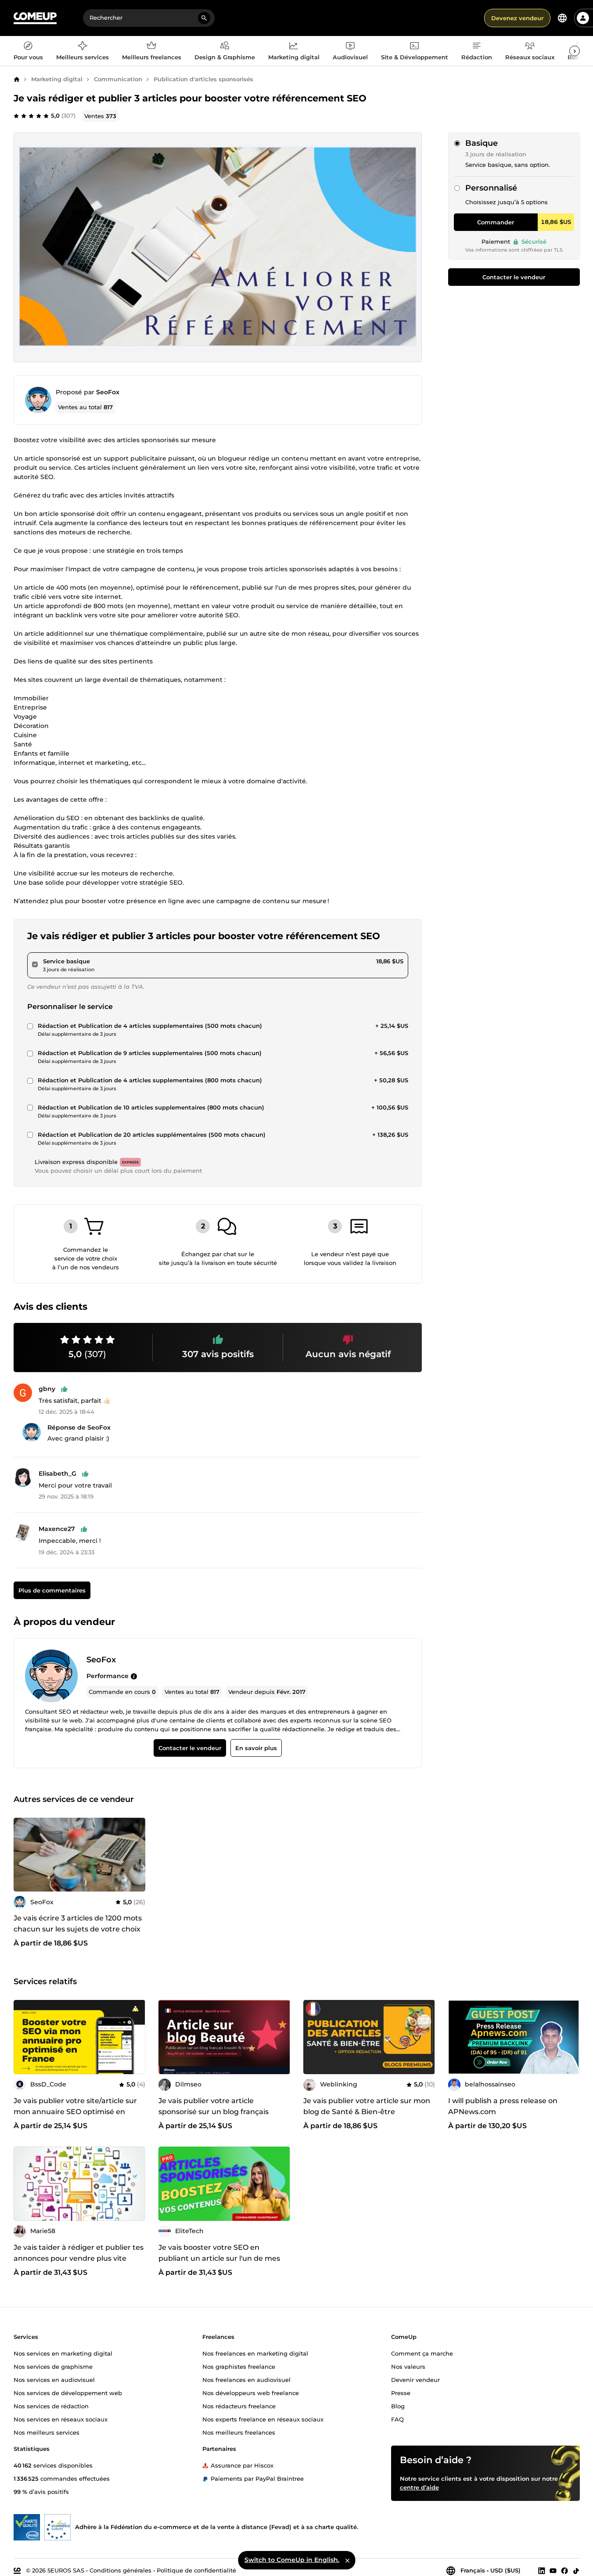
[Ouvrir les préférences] (562, 18)
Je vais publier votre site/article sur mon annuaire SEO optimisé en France (75, 2112)
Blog (398, 2406)
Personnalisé (491, 188)
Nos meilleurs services (47, 2432)
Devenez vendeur (517, 18)
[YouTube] (553, 2570)
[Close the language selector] (347, 2560)
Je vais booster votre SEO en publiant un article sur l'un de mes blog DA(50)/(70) (219, 2258)
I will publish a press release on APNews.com (503, 2106)
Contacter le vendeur (514, 277)
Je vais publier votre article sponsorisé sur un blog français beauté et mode (214, 2112)
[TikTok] (576, 2570)
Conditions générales (120, 2570)
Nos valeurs (408, 2366)
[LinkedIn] (542, 2570)
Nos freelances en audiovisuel (246, 2379)
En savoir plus (256, 1748)
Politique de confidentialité (196, 2570)
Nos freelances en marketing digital (255, 2353)
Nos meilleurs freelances (239, 2432)
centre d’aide (419, 2487)
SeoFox (108, 392)
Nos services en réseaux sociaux (61, 2419)
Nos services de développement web (68, 2392)
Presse (401, 2392)
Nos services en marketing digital (63, 2353)
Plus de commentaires (52, 1590)
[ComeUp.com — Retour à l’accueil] (35, 18)
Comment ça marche (422, 2353)
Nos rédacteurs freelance (239, 2406)
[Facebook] (564, 2570)
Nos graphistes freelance (239, 2366)
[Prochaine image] (136, 2037)
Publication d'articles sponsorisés (203, 79)
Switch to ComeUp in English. (292, 2560)
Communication (118, 79)
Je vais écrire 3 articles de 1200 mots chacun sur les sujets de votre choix (78, 1924)
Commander (496, 222)
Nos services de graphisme (53, 2366)
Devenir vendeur (415, 2379)
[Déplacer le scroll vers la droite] (575, 51)
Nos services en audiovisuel (54, 2379)
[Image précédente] (23, 2037)
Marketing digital (57, 79)
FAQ (397, 2419)
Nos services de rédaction (51, 2406)
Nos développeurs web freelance (251, 2392)
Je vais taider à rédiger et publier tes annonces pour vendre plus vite (79, 2253)
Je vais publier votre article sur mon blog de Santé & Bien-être (367, 2106)
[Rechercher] (204, 18)
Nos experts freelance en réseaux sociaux (263, 2419)
